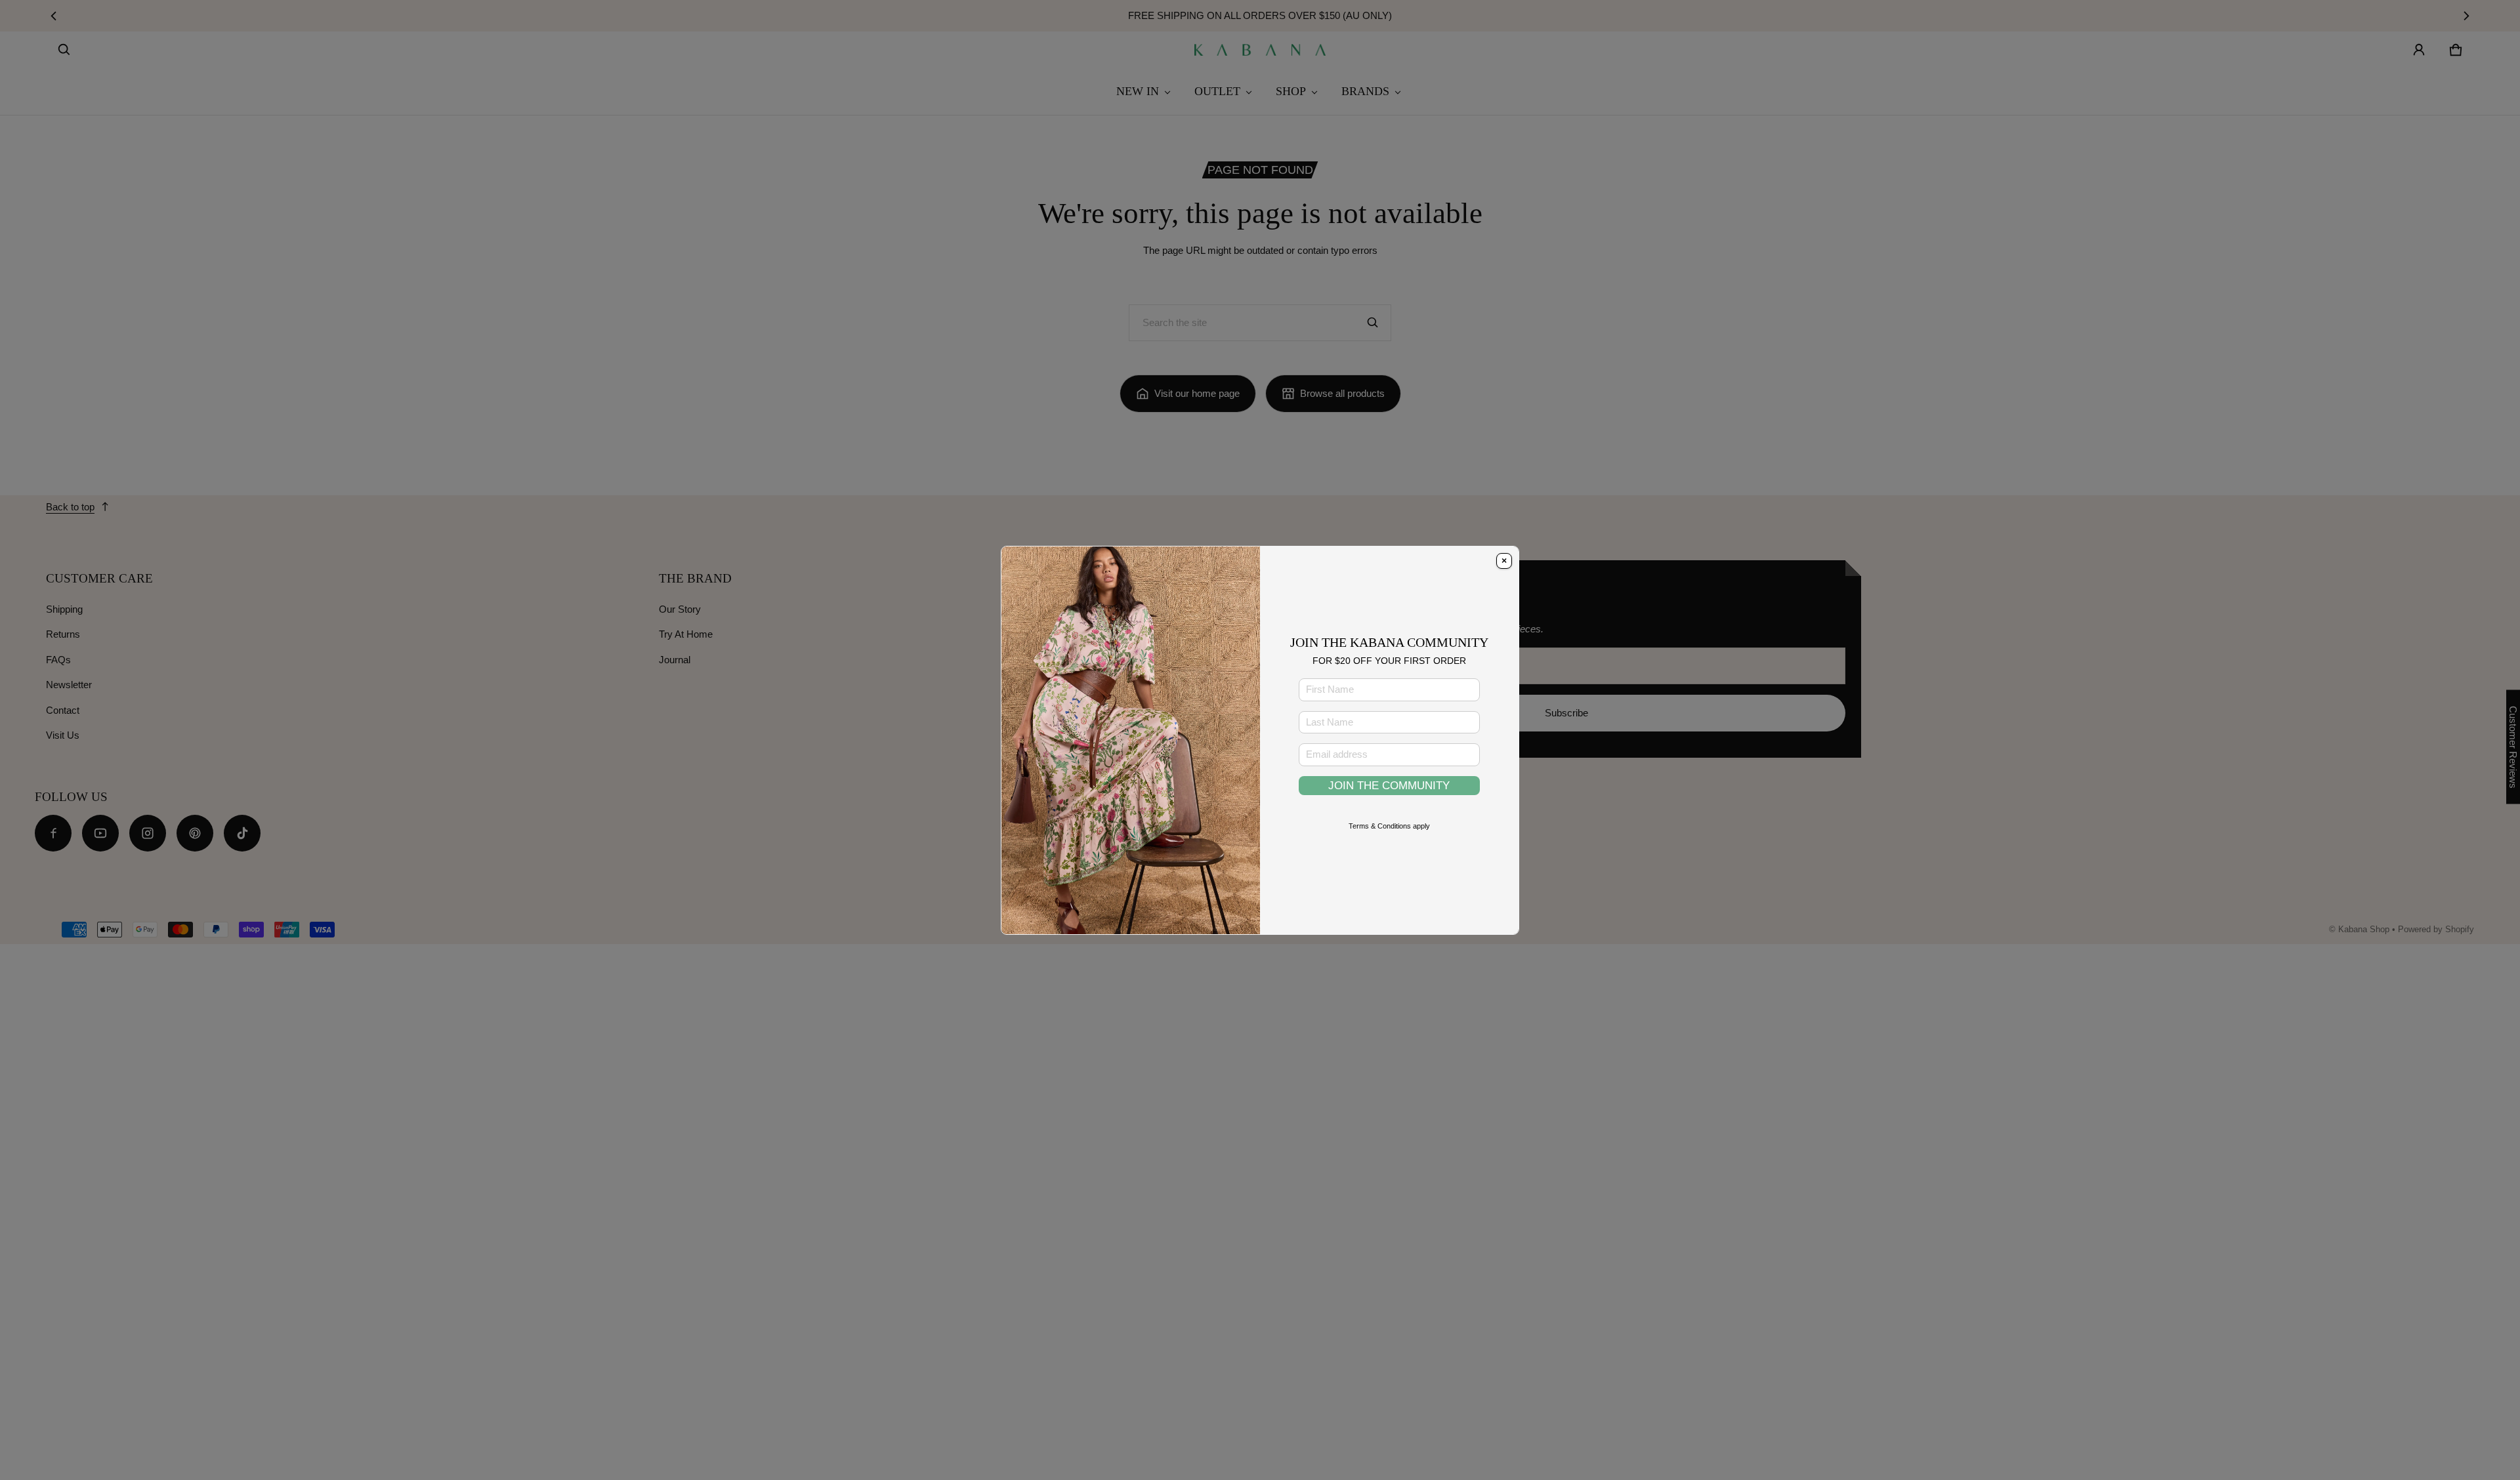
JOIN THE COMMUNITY (1389, 785)
